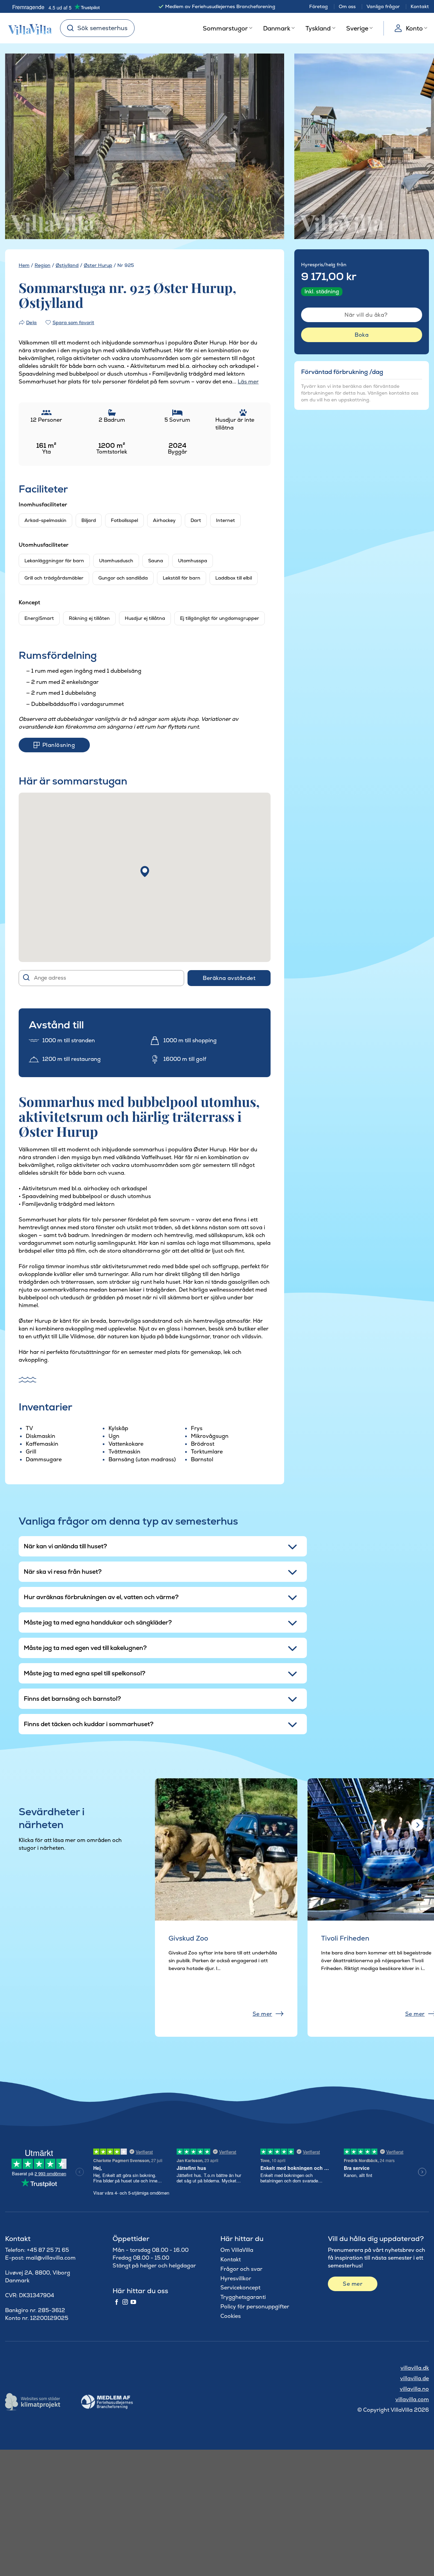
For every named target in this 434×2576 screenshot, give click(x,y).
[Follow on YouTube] (133, 2302)
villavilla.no (414, 2389)
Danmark (277, 28)
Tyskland (318, 28)
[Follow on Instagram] (125, 2302)
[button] (145, 872)
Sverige (357, 28)
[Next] (267, 147)
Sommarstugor (225, 28)
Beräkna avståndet (229, 978)
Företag (319, 6)
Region (43, 265)
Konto (414, 28)
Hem (24, 265)
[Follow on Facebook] (117, 2302)
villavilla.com (412, 2399)
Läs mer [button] (248, 382)
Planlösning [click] (59, 745)
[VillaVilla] (27, 28)
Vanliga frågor (383, 6)
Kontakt (420, 6)
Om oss (347, 6)
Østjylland (67, 265)
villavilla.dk (415, 2368)
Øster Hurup (98, 265)
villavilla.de (415, 2378)
